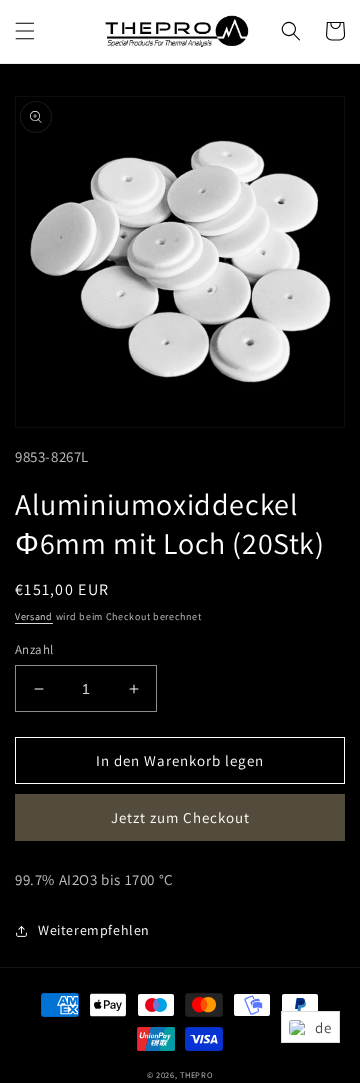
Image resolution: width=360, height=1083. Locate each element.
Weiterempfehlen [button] (94, 930)
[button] (25, 31)
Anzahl (34, 649)
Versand (34, 616)
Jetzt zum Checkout (180, 817)
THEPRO (196, 1074)
